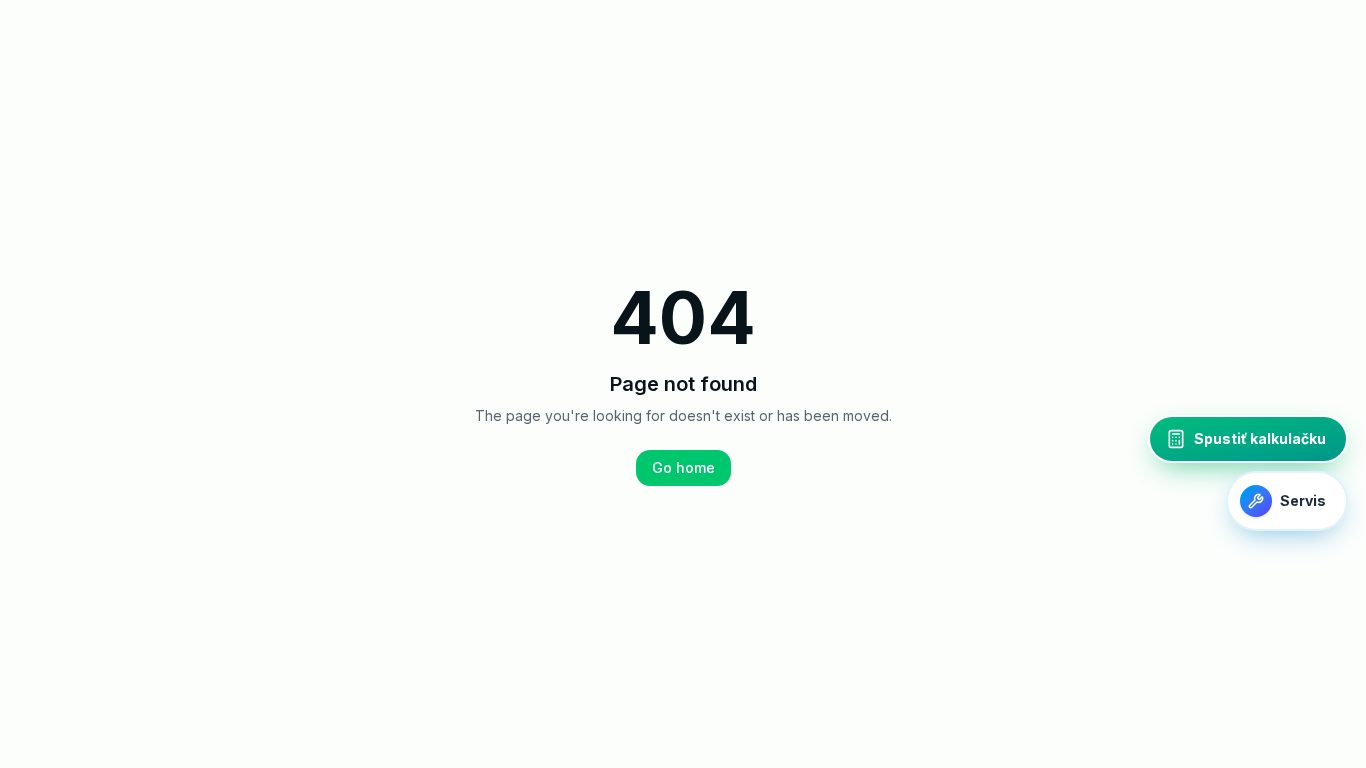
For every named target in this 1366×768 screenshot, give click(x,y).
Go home (683, 467)
